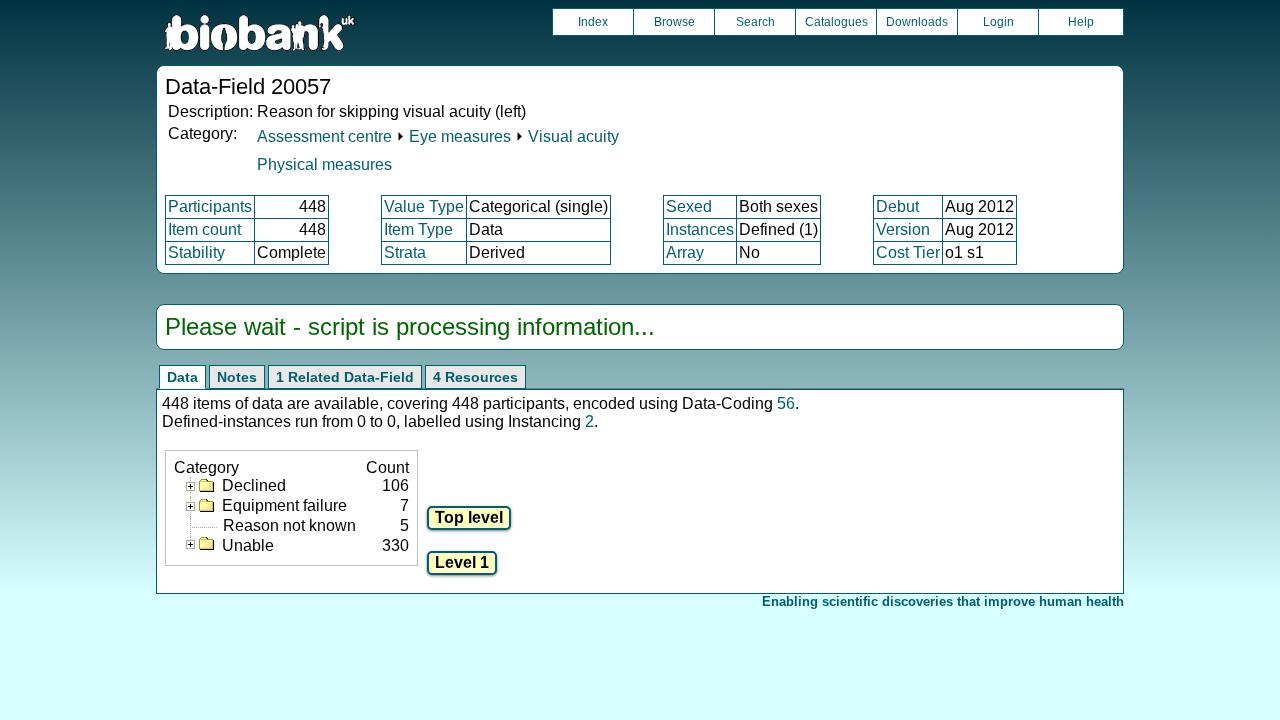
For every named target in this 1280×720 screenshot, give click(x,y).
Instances (700, 229)
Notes (237, 377)
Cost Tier (908, 252)
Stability (196, 252)
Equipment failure (284, 505)
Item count (204, 229)
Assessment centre (324, 136)
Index (593, 22)
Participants (210, 206)
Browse (674, 22)
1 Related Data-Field (345, 377)
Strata (405, 252)
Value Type (424, 206)
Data (182, 377)
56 (786, 403)
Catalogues (836, 22)
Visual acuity (573, 136)
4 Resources (475, 377)
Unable (248, 545)
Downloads (917, 22)
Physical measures (324, 164)
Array (685, 252)
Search (755, 22)
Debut (897, 206)
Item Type (418, 229)
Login (998, 22)
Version (903, 229)
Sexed (689, 206)
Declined (254, 485)
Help (1081, 22)
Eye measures (460, 136)
